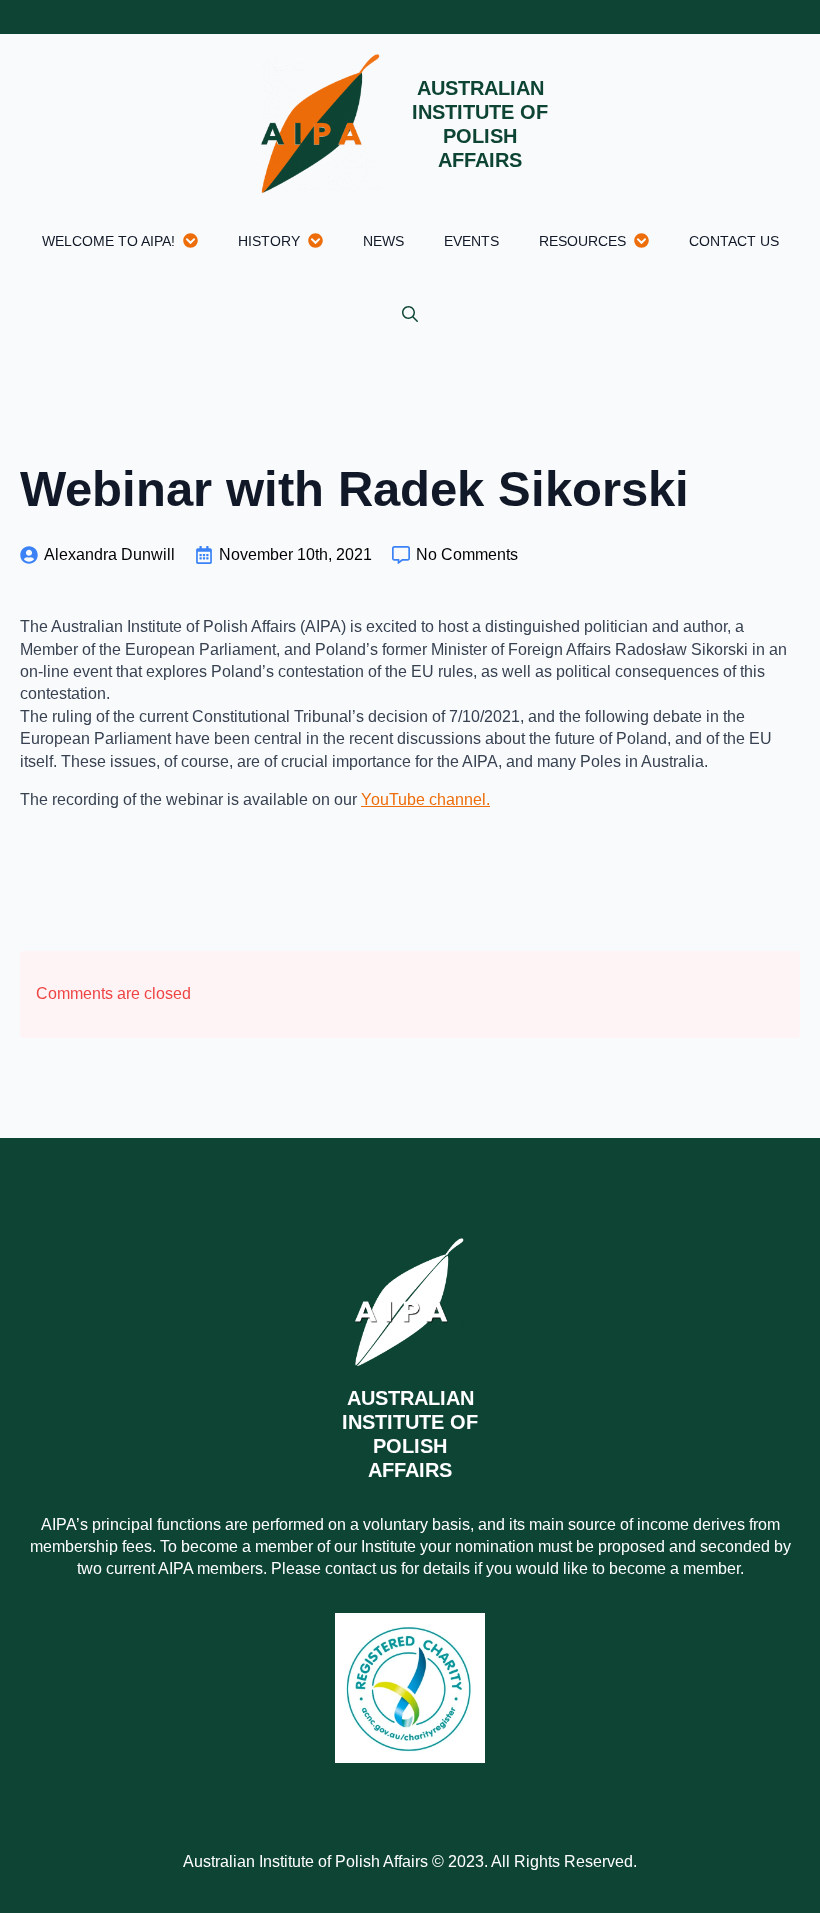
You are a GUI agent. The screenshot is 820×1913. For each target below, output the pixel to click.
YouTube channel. (425, 799)
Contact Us (734, 241)
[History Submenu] (321, 240)
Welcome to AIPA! (108, 241)
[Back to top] (770, 1863)
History (269, 241)
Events (471, 241)
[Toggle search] (410, 314)
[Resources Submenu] (647, 240)
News (383, 241)
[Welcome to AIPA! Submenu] (196, 240)
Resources (582, 241)
